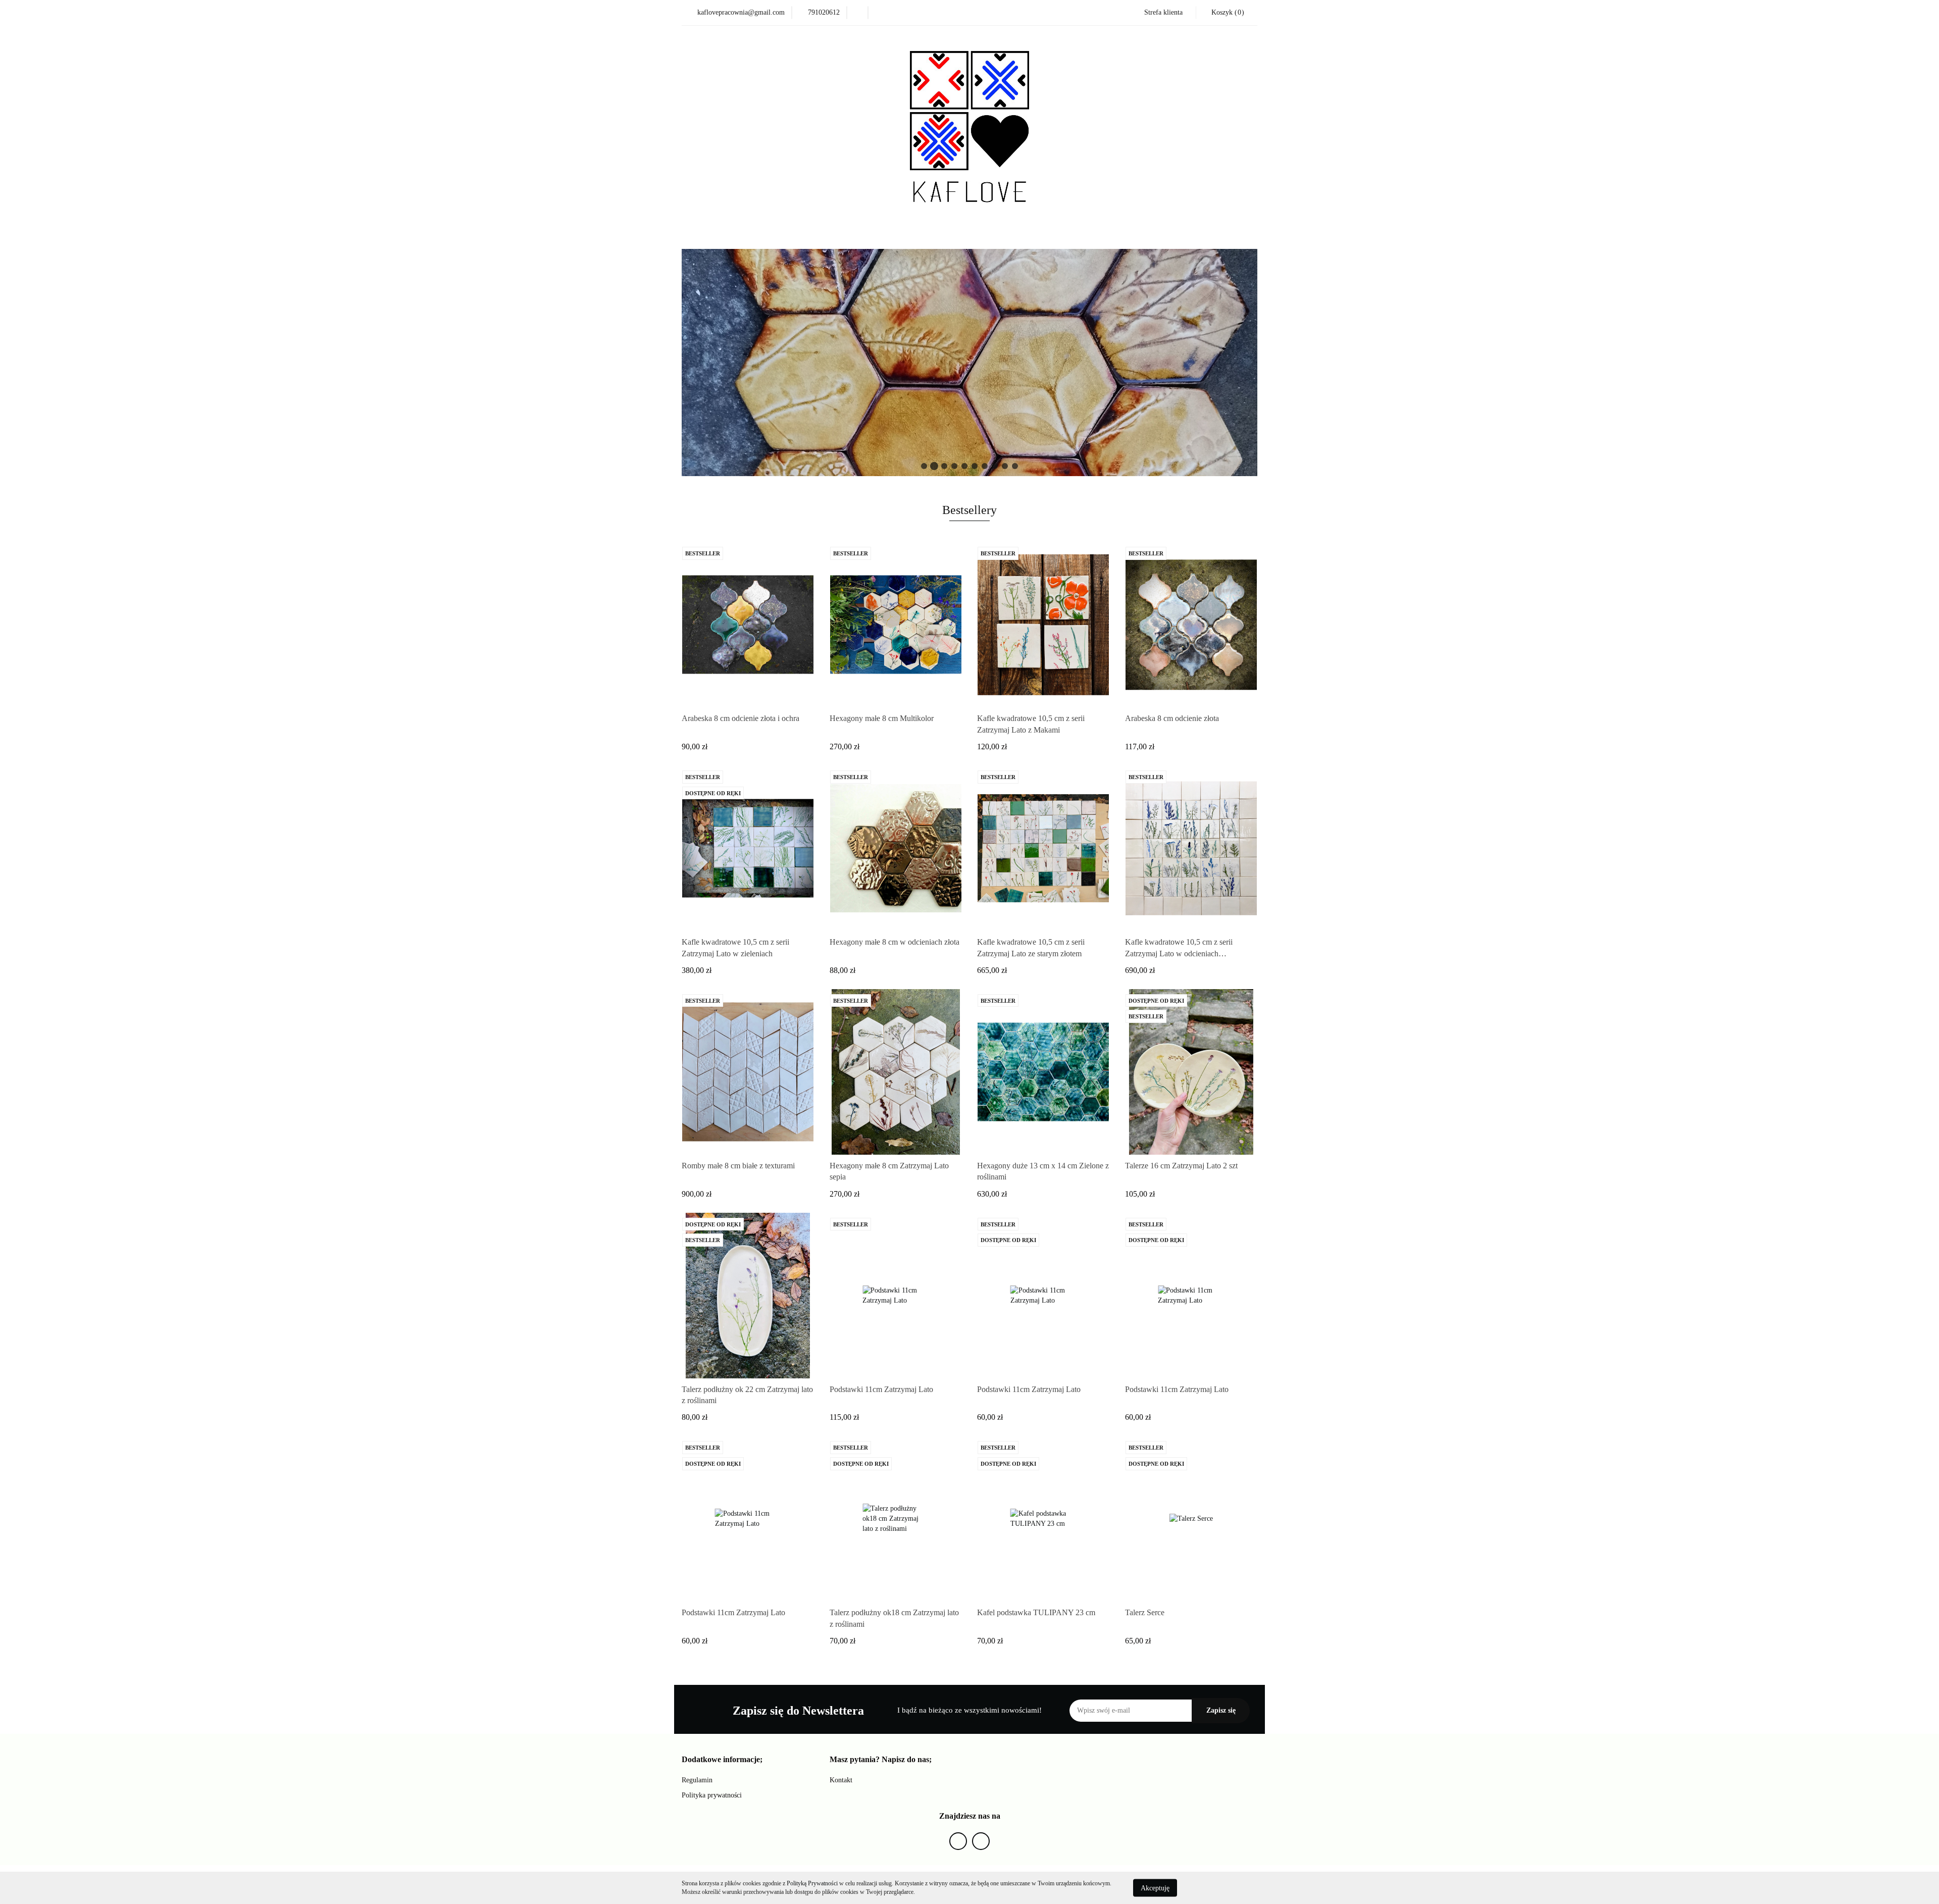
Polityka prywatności (712, 1795)
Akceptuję (1155, 1888)
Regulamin (697, 1780)
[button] (722, 1760)
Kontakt (841, 1780)
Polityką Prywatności (812, 1883)
